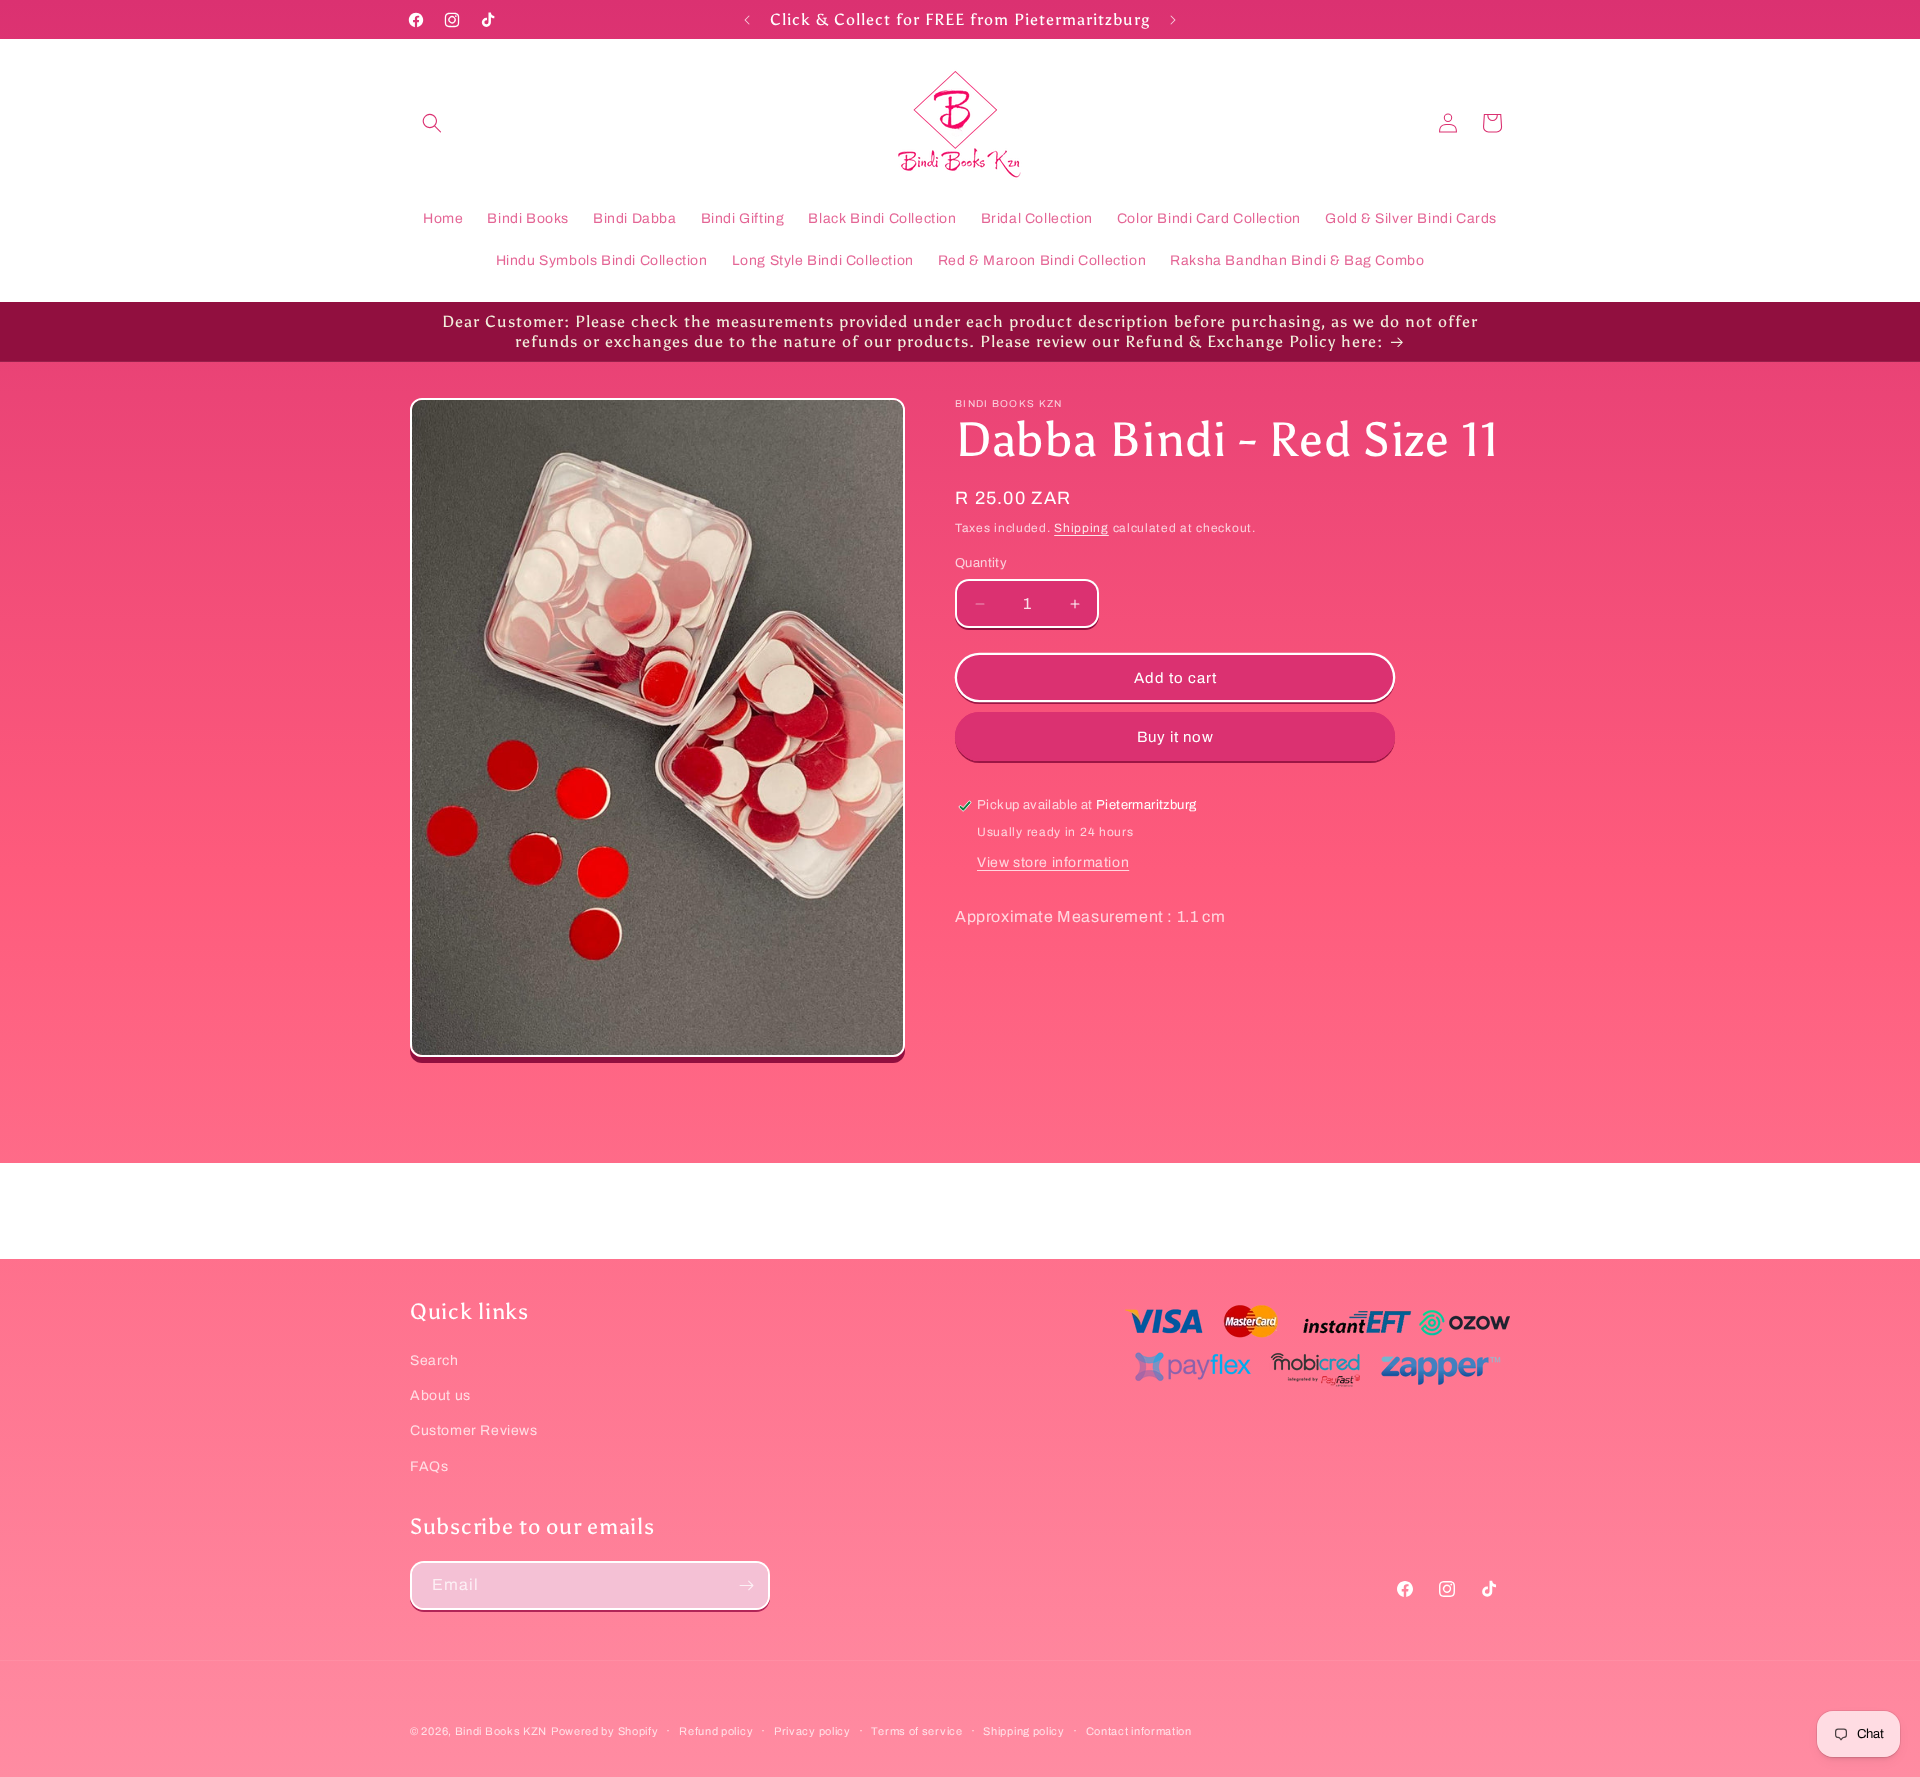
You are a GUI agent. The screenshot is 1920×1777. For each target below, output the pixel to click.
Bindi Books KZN (501, 1731)
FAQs (429, 1466)
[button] (432, 123)
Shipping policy (1024, 1731)
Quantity (981, 563)
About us (440, 1395)
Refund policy (716, 1731)
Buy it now (1175, 737)
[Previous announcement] (747, 20)
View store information (1053, 862)
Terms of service (916, 1731)
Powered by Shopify (605, 1731)
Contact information (1139, 1731)
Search (434, 1360)
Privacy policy (812, 1731)
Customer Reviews (474, 1430)
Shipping (1081, 528)
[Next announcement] (1173, 20)
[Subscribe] (746, 1585)
